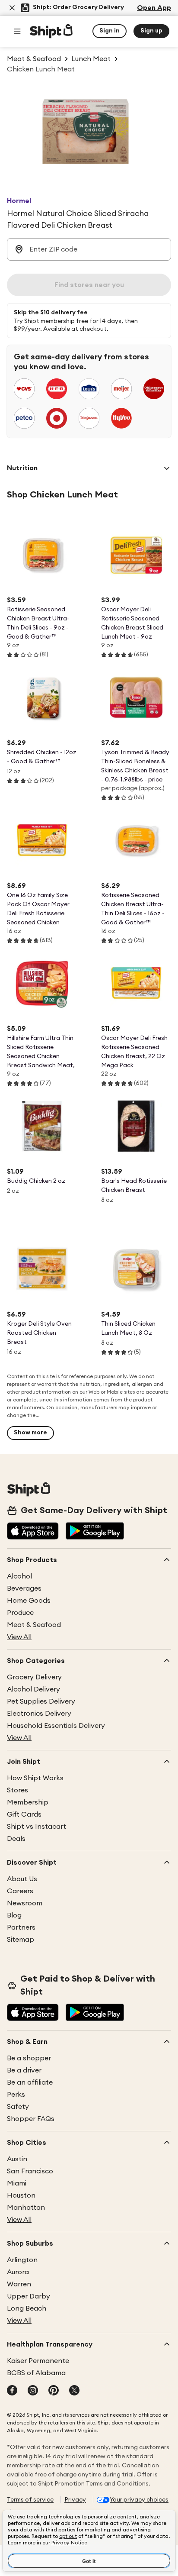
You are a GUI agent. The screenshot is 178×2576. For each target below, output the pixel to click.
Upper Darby (29, 2296)
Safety (18, 2107)
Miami (17, 2183)
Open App (154, 8)
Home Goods (29, 1601)
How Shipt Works (35, 1778)
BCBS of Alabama (36, 2373)
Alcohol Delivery (33, 1689)
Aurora (18, 2272)
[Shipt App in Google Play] (95, 1532)
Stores (17, 1790)
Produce (20, 1613)
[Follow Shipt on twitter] (74, 2391)
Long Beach (27, 2308)
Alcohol (19, 1576)
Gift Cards (24, 1814)
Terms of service (30, 2500)
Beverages (24, 1588)
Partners (21, 1927)
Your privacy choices (139, 2500)
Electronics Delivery (39, 1714)
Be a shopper (29, 2058)
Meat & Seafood (34, 1625)
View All (19, 1637)
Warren (19, 2284)
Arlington (22, 2260)
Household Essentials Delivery (56, 1726)
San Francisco (30, 2171)
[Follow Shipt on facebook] (12, 2391)
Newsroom (25, 1903)
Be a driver (24, 2070)
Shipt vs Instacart (37, 1827)
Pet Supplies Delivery (41, 1701)
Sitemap (21, 1940)
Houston (21, 2195)
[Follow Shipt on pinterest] (54, 2391)
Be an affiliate (30, 2082)
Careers (20, 1891)
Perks (16, 2095)
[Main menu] (17, 31)
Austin (17, 2159)
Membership (28, 1802)
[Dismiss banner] (12, 8)
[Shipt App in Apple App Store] (33, 1532)
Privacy (75, 2500)
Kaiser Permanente (38, 2361)
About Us (22, 1879)
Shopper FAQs (31, 2119)
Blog (14, 1915)
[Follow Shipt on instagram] (33, 2391)
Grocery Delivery (34, 1677)
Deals (16, 1839)
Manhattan (26, 2208)
